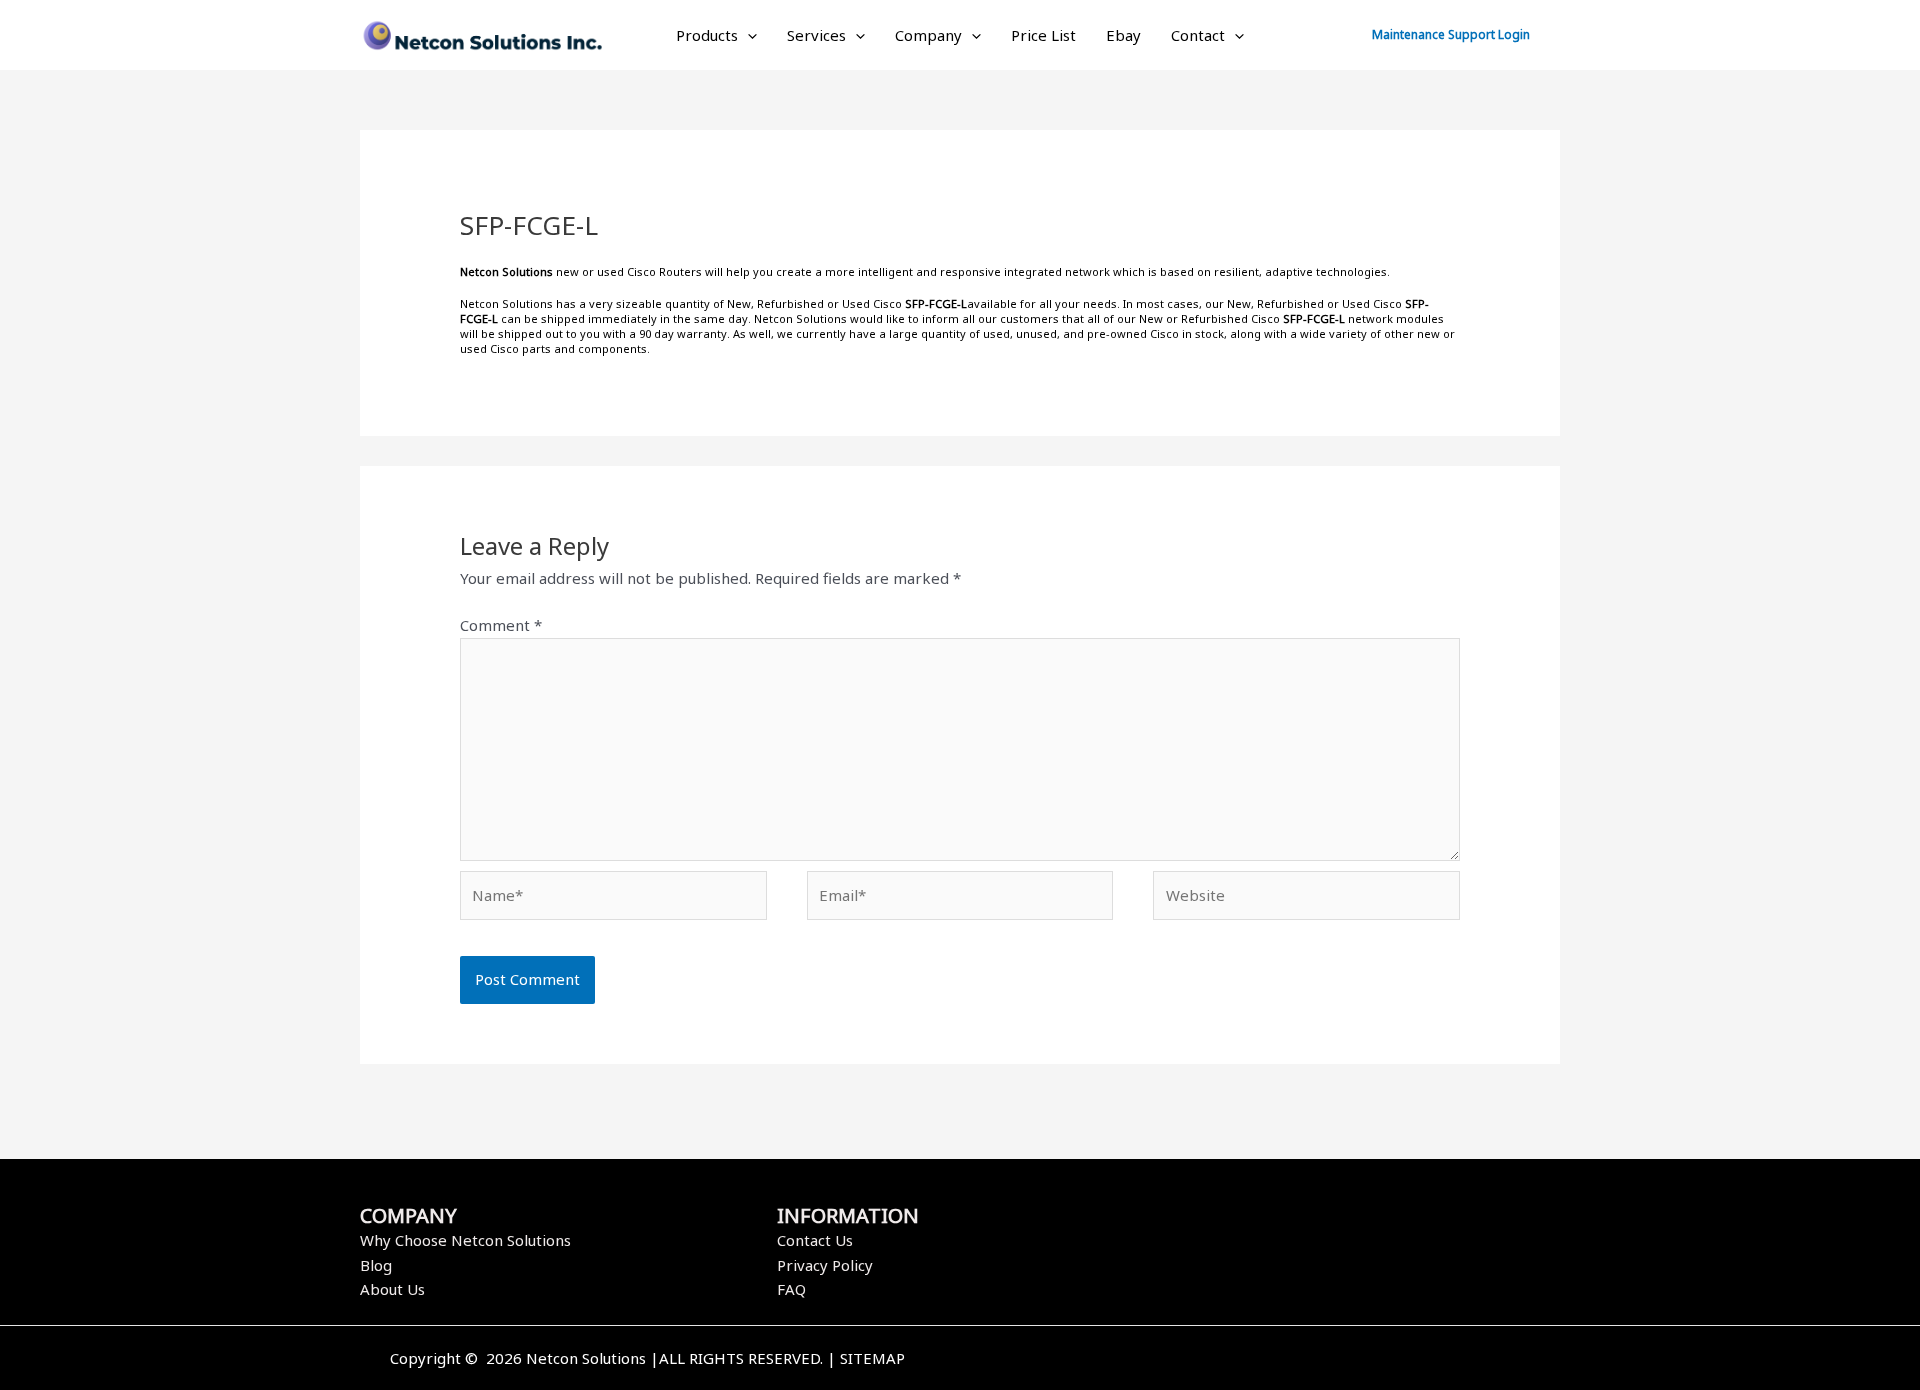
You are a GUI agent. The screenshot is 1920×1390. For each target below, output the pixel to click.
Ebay (1123, 35)
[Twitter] (1273, 1360)
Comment (501, 625)
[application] (747, 35)
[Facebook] (1243, 1360)
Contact (1198, 35)
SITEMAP (872, 1358)
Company (928, 35)
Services (816, 35)
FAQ (791, 1289)
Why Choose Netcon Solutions (465, 1240)
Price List (1043, 35)
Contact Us (815, 1240)
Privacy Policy (825, 1265)
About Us (392, 1289)
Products (707, 35)
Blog (376, 1265)
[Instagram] (1303, 1360)
